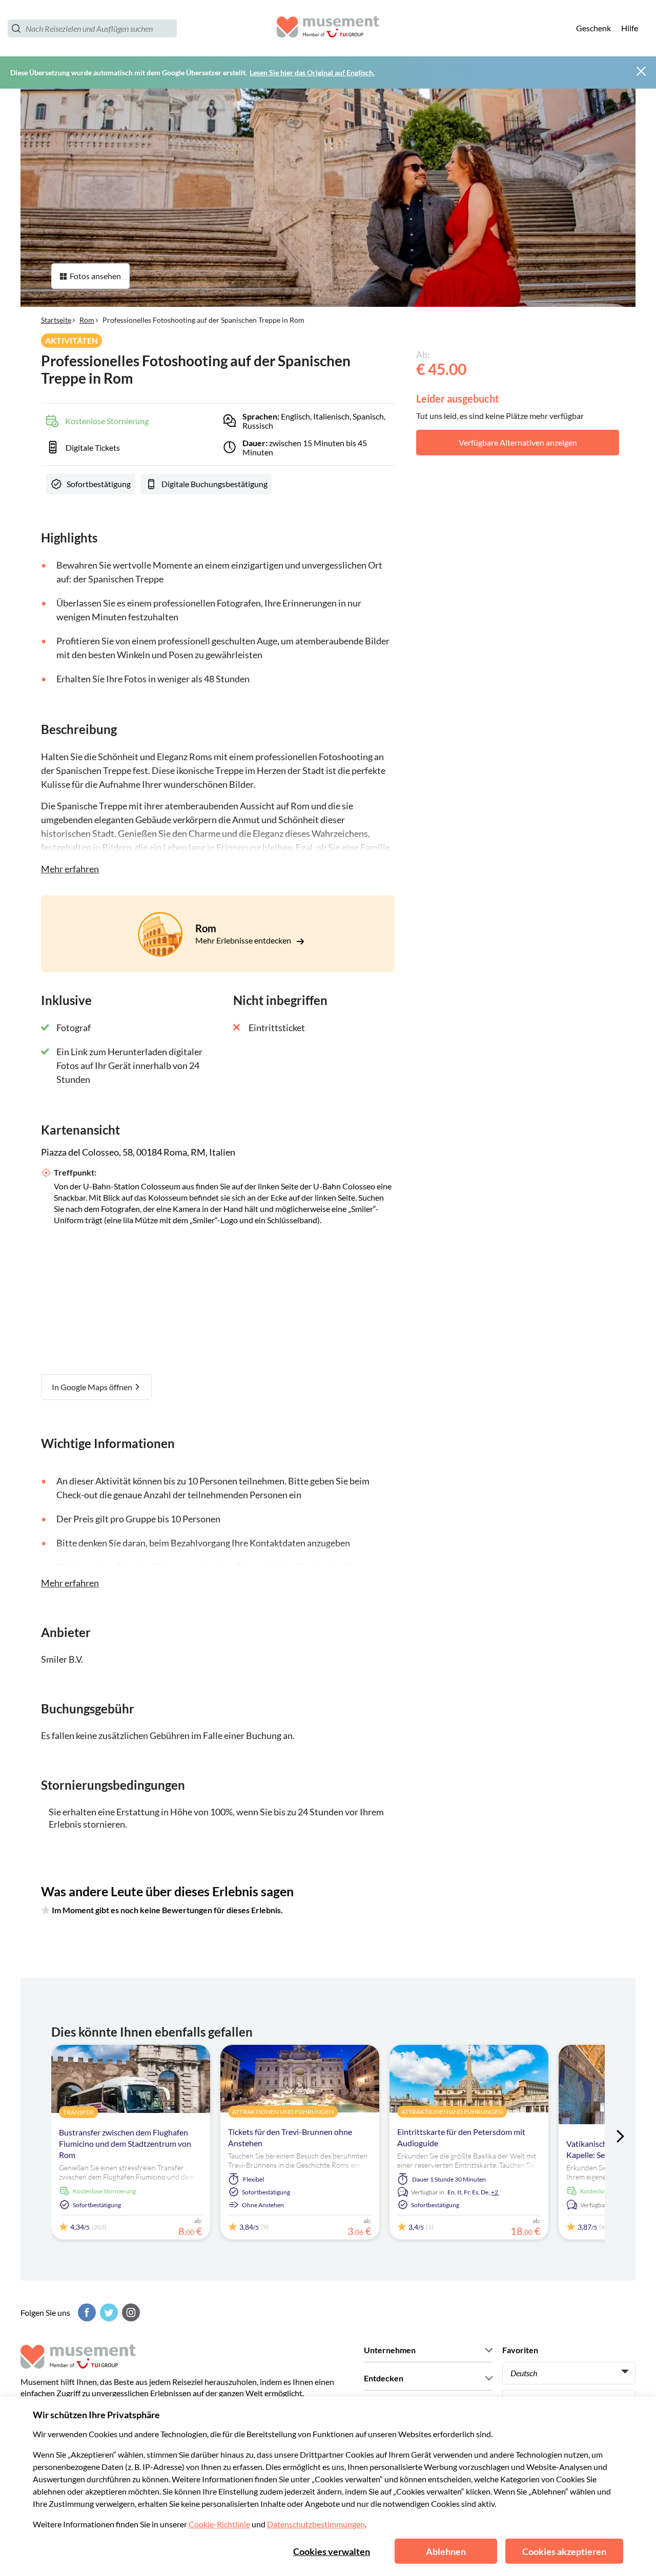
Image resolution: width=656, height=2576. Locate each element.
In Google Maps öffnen (93, 1387)
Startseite (56, 320)
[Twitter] (108, 2312)
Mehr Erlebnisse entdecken (244, 940)
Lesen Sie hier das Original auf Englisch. (312, 72)
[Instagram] (130, 2312)
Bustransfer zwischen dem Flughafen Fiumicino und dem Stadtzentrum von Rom (125, 2143)
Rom (87, 320)
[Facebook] (86, 2312)
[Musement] (328, 28)
